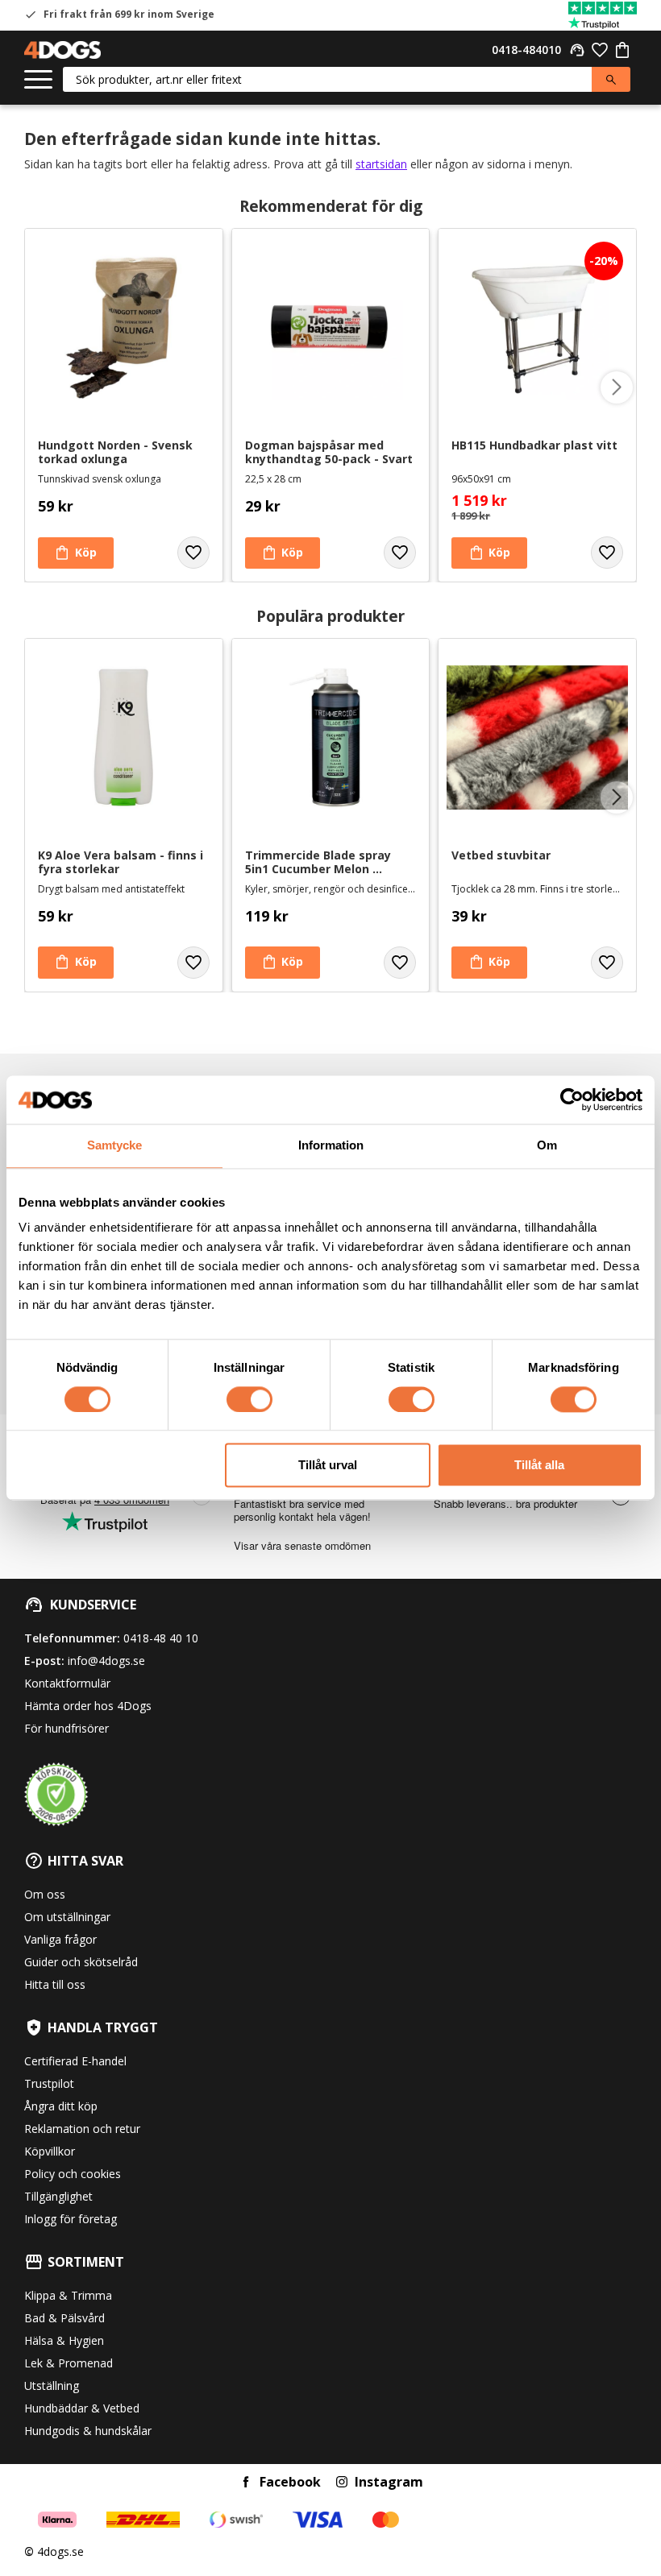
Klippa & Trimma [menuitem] (68, 2295)
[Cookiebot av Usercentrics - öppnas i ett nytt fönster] (572, 1100)
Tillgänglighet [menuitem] (58, 2196)
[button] (38, 80)
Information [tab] (331, 1145)
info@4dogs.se (106, 1661)
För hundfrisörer (67, 1728)
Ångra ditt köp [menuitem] (61, 2106)
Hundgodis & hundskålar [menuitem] (88, 2431)
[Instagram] (342, 2482)
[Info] (76, 963)
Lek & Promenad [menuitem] (69, 2363)
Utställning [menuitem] (52, 2385)
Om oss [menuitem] (45, 1894)
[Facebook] (246, 2482)
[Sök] (611, 79)
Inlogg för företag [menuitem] (71, 2219)
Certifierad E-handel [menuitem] (75, 2061)
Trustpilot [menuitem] (49, 2083)
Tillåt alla (539, 1466)
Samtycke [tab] (114, 1145)
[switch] (249, 1399)
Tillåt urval (328, 1466)
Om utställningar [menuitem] (67, 1917)
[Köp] (76, 553)
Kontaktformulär (67, 1683)
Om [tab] (547, 1145)
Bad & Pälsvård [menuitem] (64, 2318)
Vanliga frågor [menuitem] (60, 1939)
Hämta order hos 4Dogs (88, 1706)
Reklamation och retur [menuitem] (82, 2129)
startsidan (381, 164)
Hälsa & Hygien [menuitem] (64, 2340)
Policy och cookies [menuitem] (73, 2174)
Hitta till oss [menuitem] (55, 1984)
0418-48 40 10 (161, 1638)
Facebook (290, 2482)
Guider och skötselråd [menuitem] (81, 1962)
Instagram (389, 2482)
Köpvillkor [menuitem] (50, 2151)
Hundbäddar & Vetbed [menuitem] (82, 2408)
